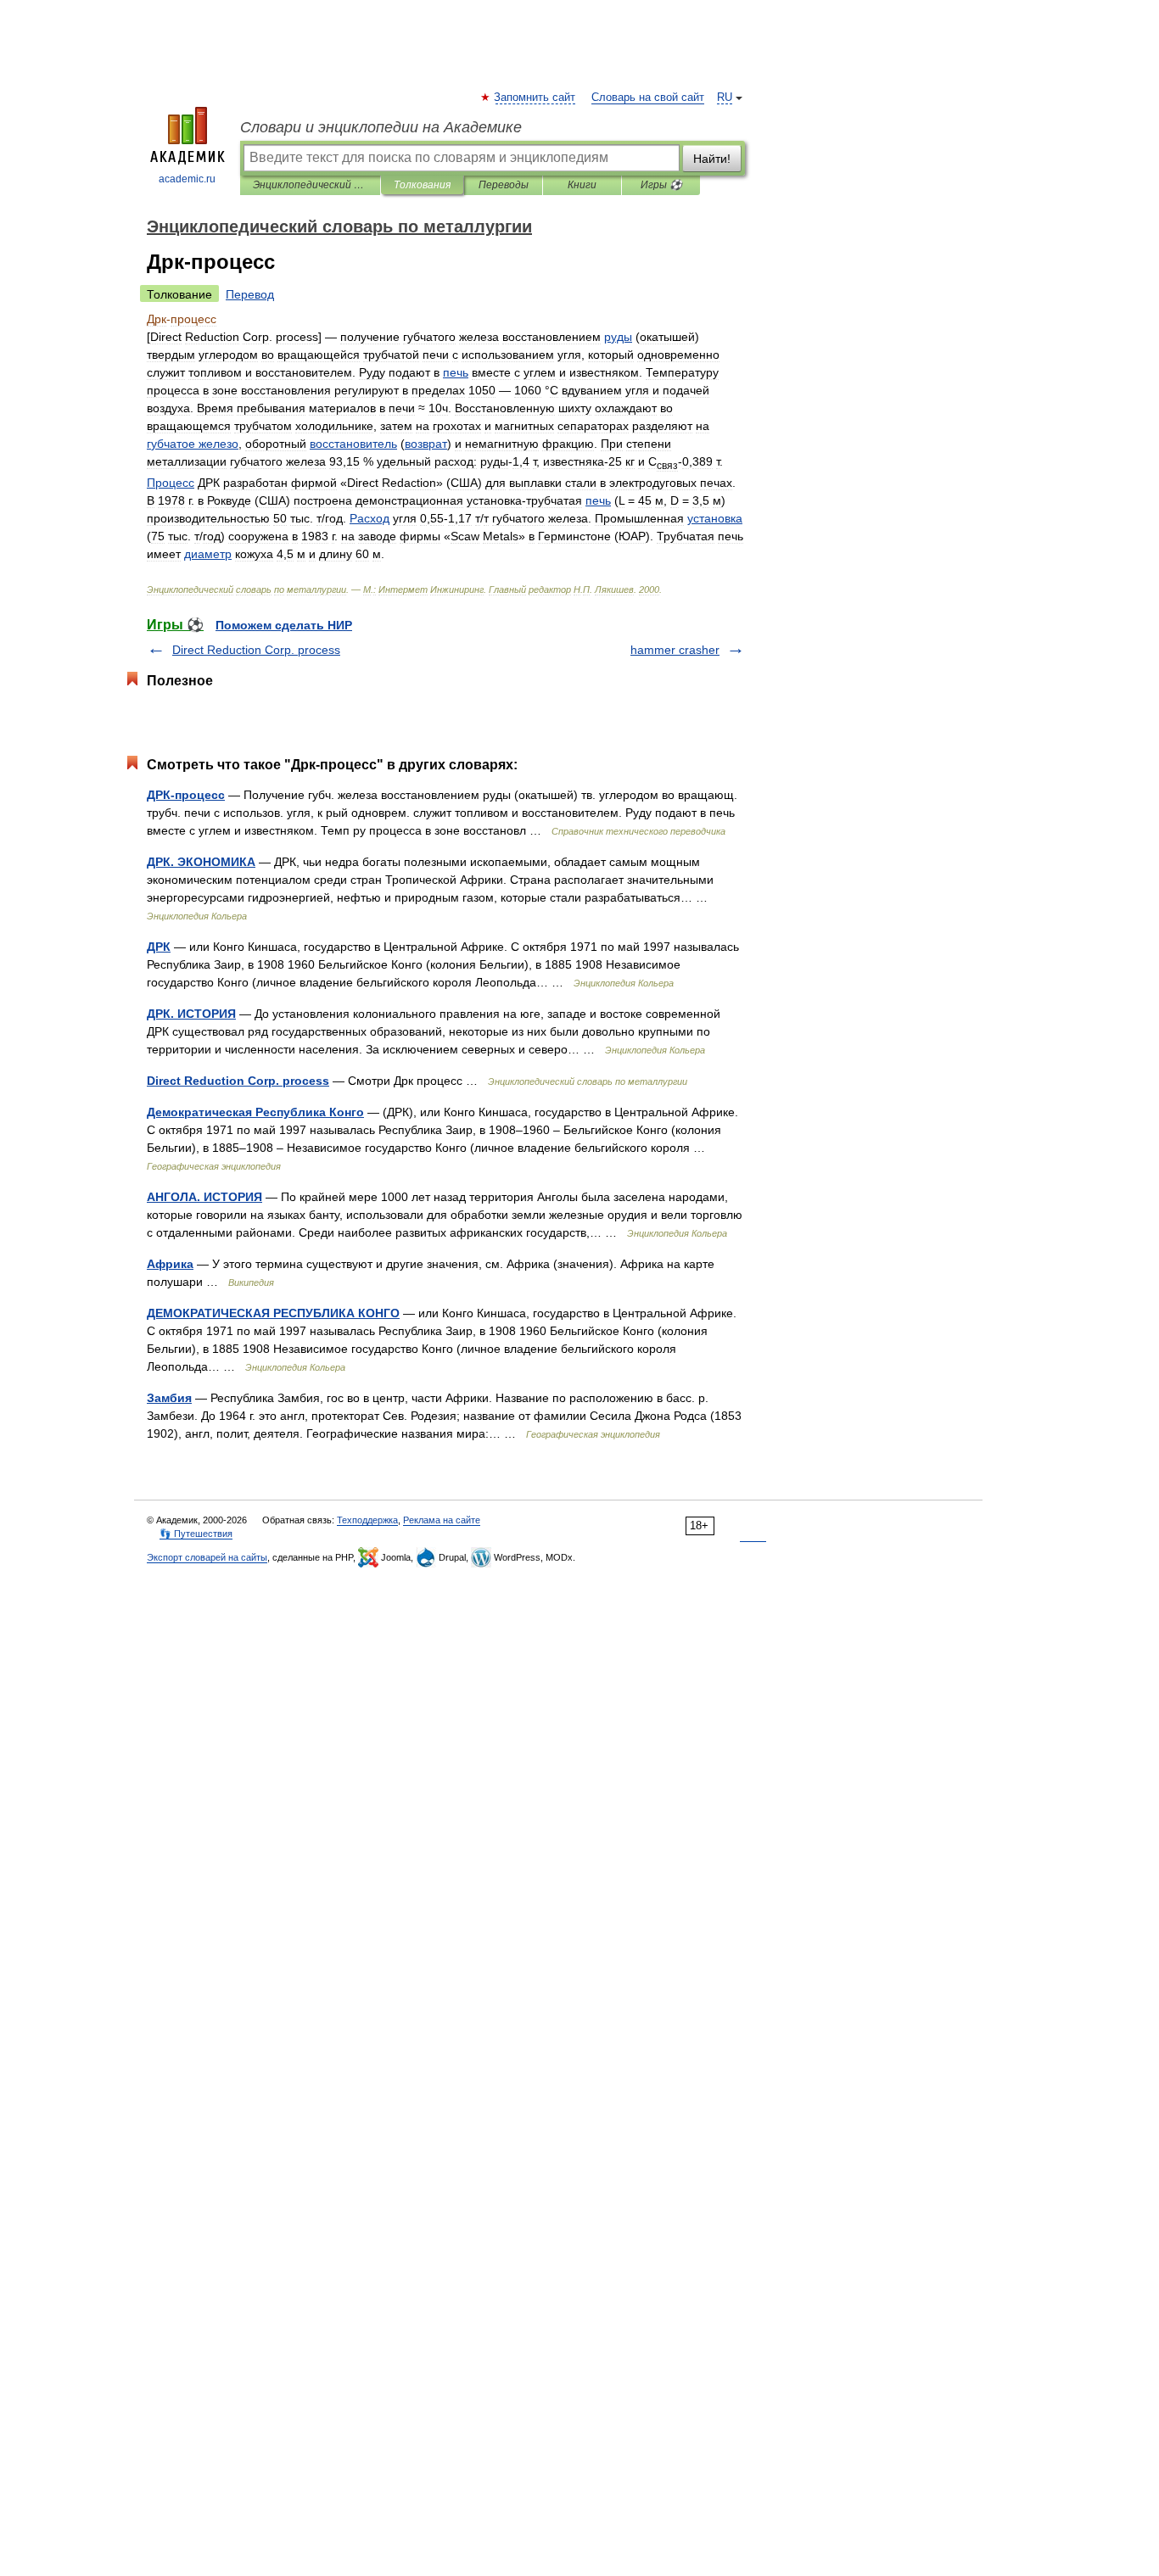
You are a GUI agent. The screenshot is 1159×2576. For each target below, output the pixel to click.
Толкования (422, 185)
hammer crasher (675, 650)
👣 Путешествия (196, 1534)
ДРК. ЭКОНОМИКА (201, 862)
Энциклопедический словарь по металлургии (310, 185)
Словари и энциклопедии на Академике (381, 127)
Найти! (712, 159)
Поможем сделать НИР (284, 625)
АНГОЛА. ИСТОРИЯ (204, 1197)
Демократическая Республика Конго (255, 1112)
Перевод (250, 294)
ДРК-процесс (186, 795)
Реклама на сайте (442, 1520)
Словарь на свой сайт (648, 98)
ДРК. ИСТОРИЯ (191, 1014)
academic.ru (187, 179)
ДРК (159, 947)
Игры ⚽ (661, 185)
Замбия (169, 1398)
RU (725, 98)
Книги (582, 185)
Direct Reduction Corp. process (256, 650)
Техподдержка (367, 1520)
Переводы (504, 185)
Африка (170, 1264)
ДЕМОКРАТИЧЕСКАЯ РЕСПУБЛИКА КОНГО (273, 1313)
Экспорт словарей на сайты (207, 1557)
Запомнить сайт (535, 98)
